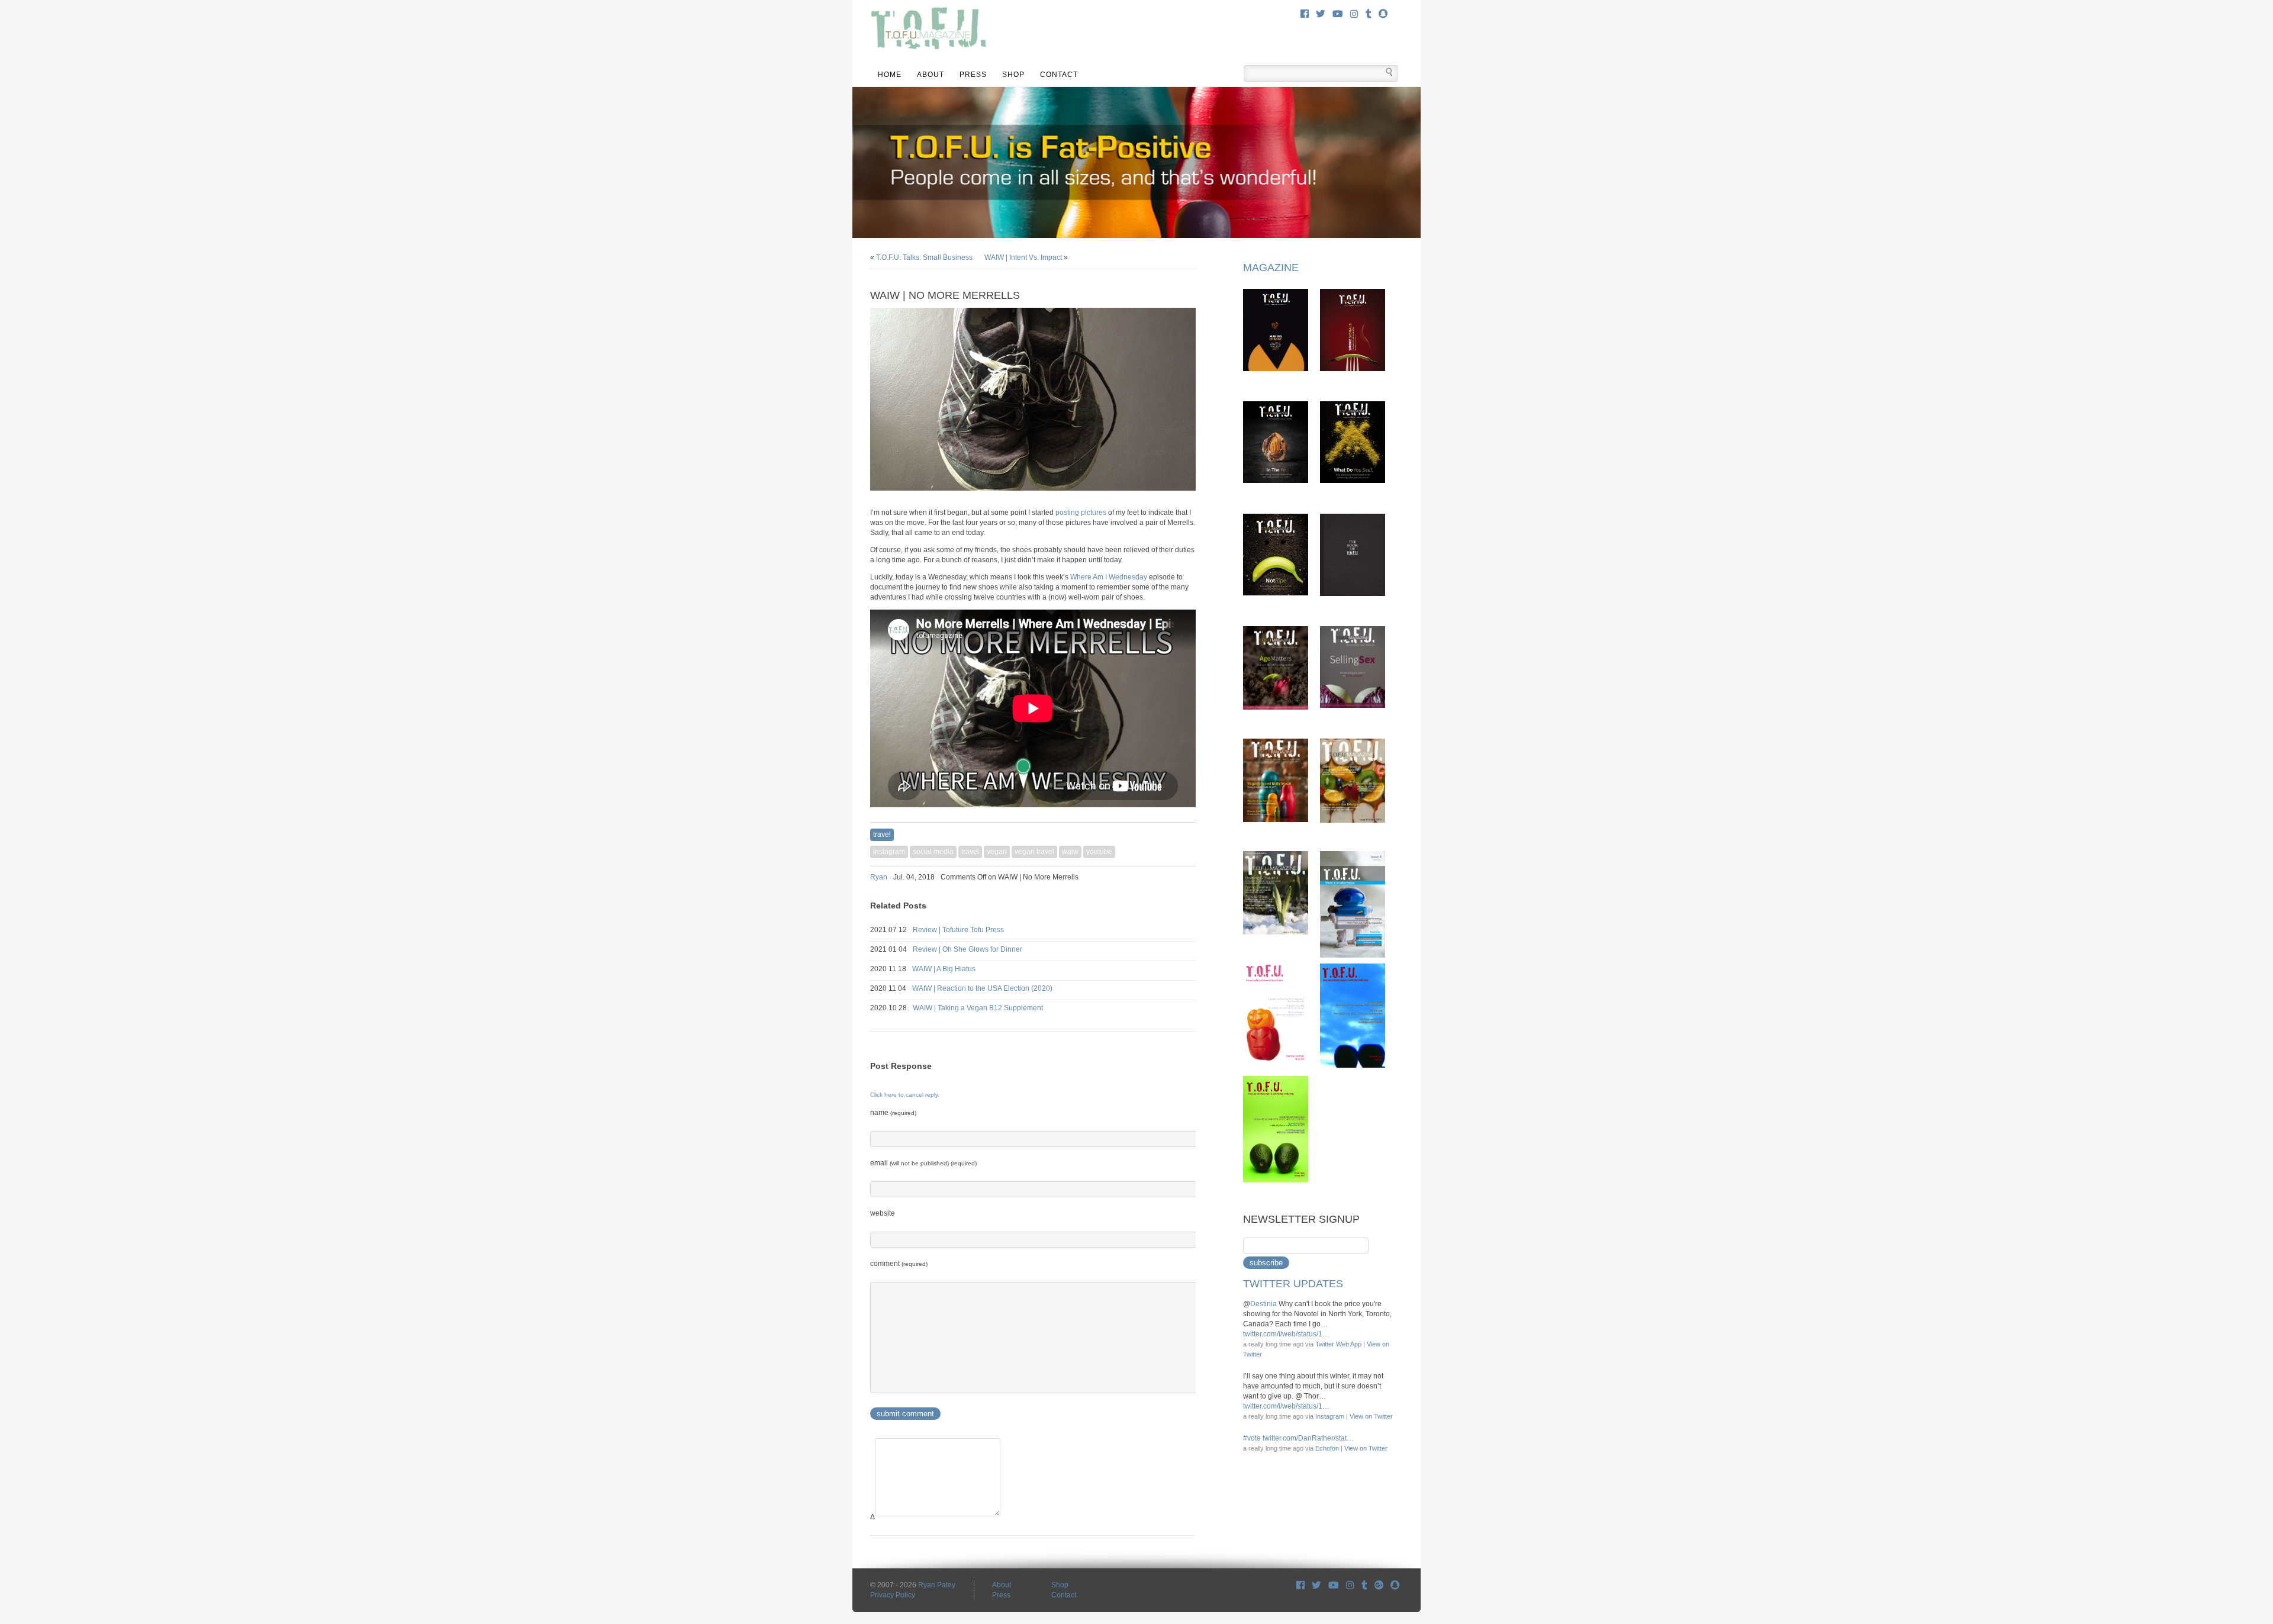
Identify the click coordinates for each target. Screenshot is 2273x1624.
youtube (1099, 852)
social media (933, 852)
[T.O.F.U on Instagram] (1350, 1585)
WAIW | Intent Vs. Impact (1023, 257)
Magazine (1271, 268)
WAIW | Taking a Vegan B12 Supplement (989, 1008)
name (893, 1113)
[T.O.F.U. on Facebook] (1305, 14)
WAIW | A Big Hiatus (954, 969)
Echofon (1327, 1448)
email (923, 1163)
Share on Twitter (1176, 877)
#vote (1252, 1438)
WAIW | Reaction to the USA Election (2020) (993, 988)
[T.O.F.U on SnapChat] (1395, 1585)
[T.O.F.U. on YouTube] (1338, 14)
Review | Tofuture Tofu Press (969, 930)
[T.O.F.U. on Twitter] (1321, 14)
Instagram (1330, 1416)
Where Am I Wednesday (1109, 577)
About (931, 75)
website (883, 1213)
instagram (889, 852)
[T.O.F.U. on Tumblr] (1369, 14)
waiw (1070, 852)
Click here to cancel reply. (905, 1095)
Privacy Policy (893, 1595)
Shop (1013, 75)
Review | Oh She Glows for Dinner (978, 949)
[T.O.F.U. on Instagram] (1354, 14)
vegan (997, 852)
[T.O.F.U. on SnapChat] (1383, 14)
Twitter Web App (1338, 1344)
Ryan (879, 877)
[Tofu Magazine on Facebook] (1300, 1585)
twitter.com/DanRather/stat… (1308, 1438)
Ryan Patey (937, 1585)
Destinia (1263, 1304)
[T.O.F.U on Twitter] (1316, 1585)
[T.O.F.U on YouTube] (1334, 1585)
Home (890, 75)
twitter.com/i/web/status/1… (1286, 1334)
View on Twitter (1371, 1416)
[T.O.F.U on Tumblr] (1364, 1585)
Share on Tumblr (1191, 877)
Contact (1059, 75)
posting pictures (1081, 513)
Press (973, 75)
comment (899, 1264)
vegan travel (1034, 852)
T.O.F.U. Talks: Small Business (924, 257)
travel (882, 834)
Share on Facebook (1160, 877)
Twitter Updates (1293, 1284)
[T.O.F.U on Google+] (1379, 1585)
